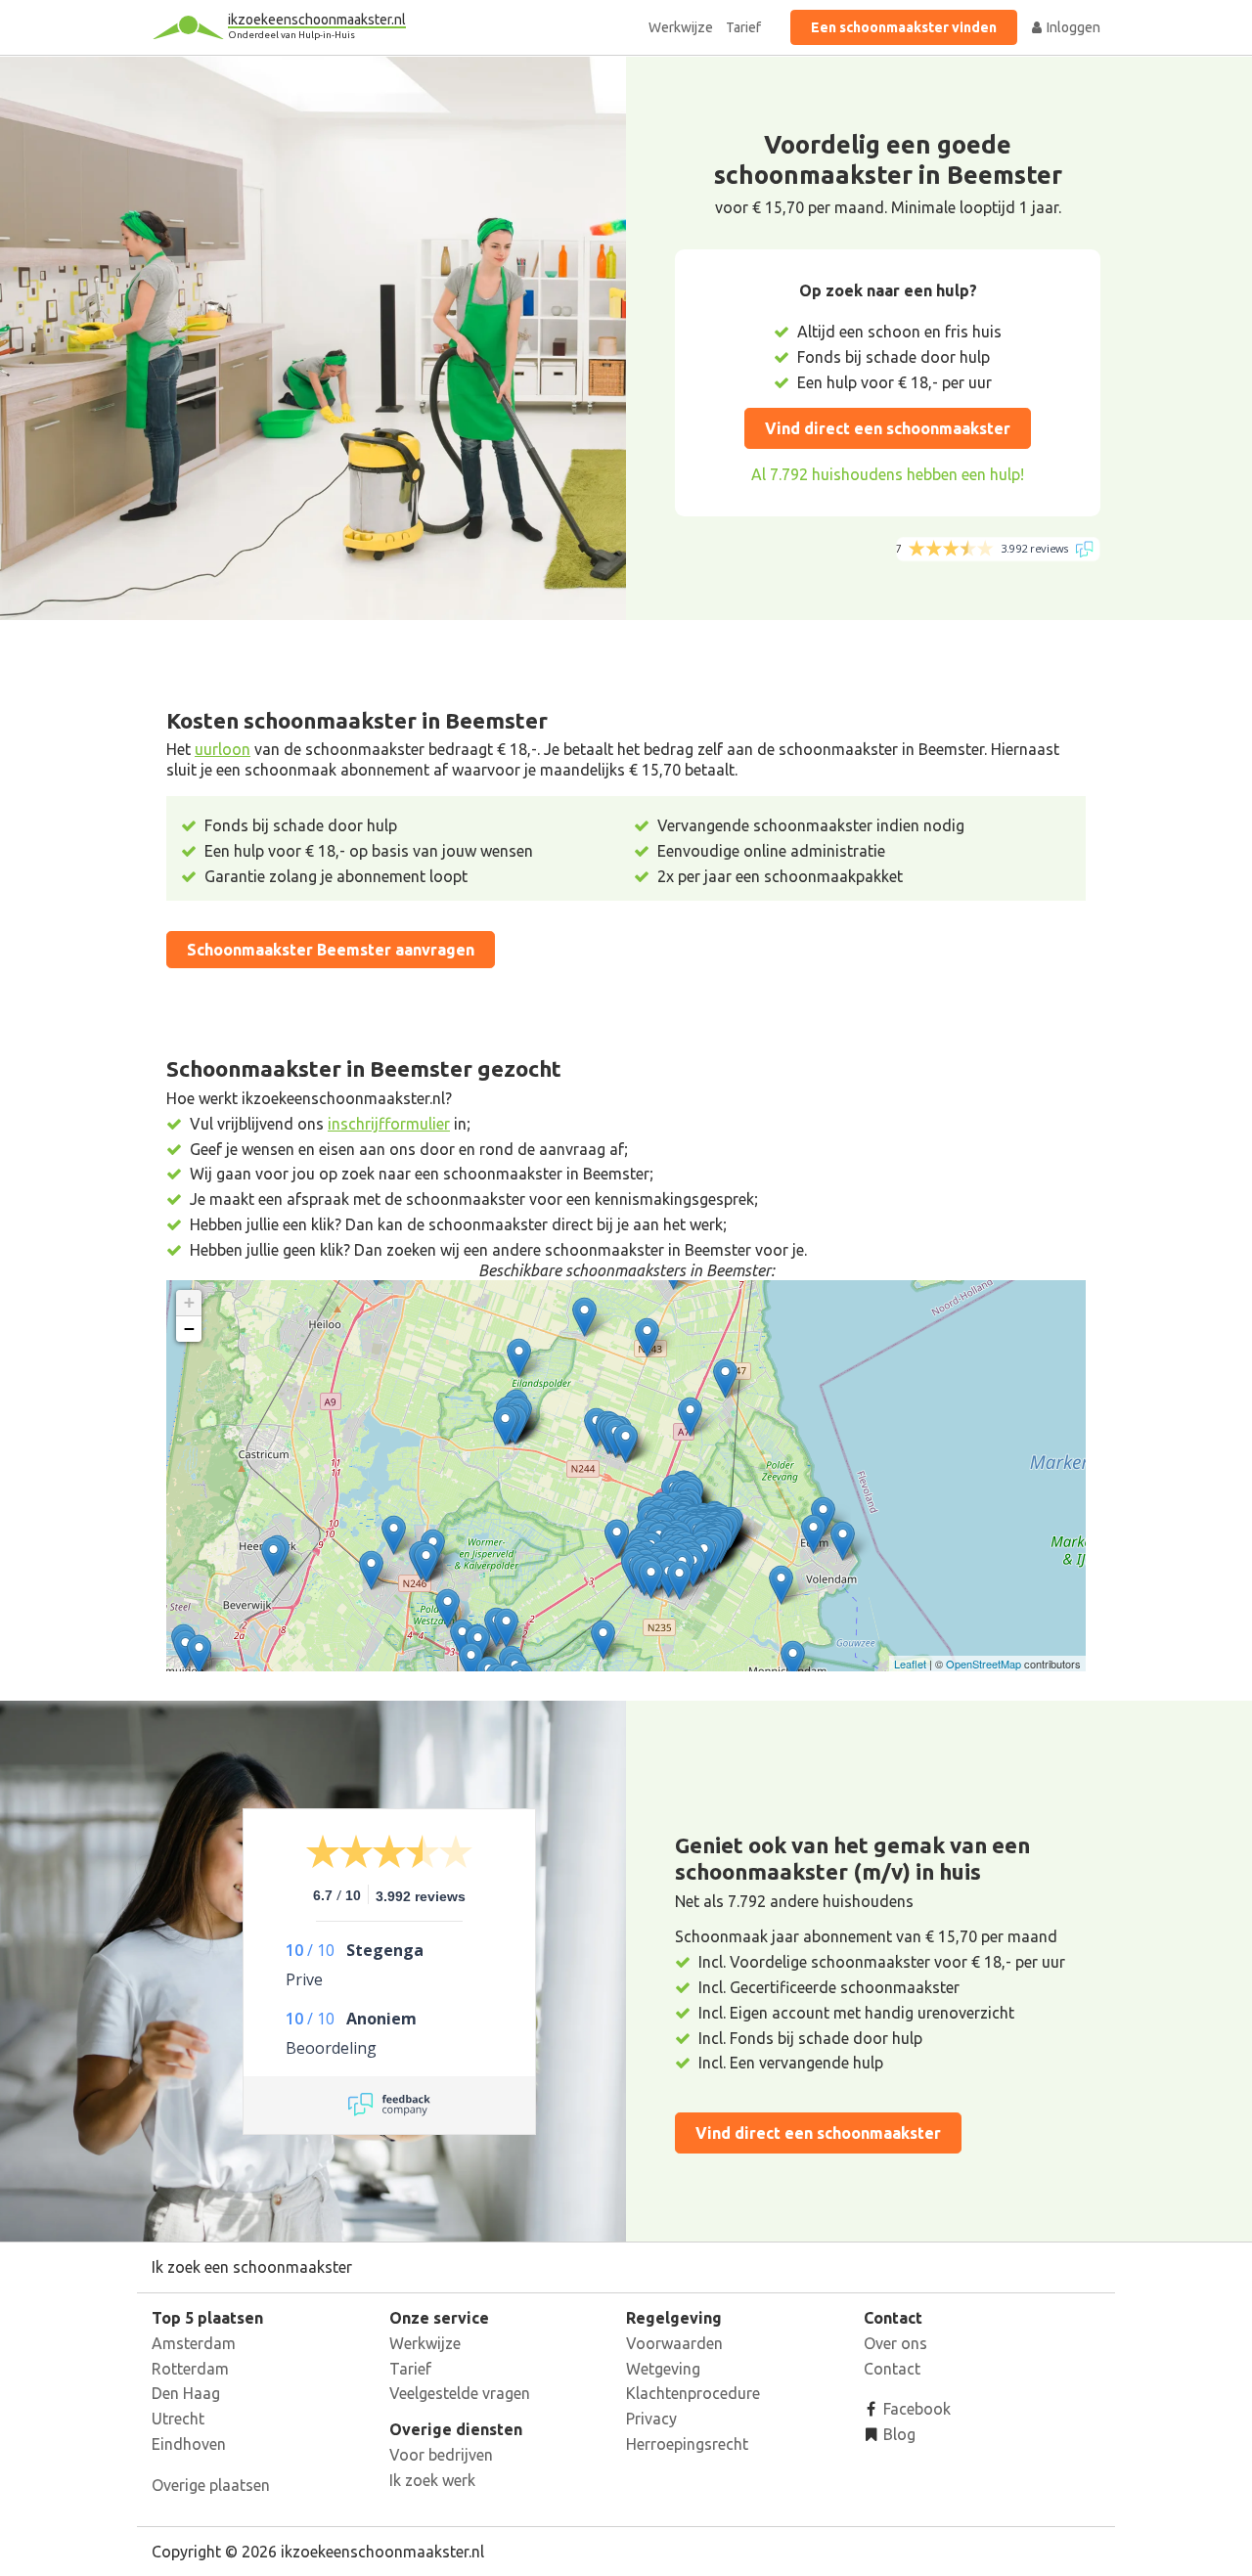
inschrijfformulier (389, 1124)
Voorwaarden (674, 2343)
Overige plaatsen (211, 2485)
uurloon (223, 749)
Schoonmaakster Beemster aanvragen (331, 950)
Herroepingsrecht (687, 2444)
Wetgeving (663, 2369)
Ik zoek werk (432, 2480)
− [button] (189, 1329)
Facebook (915, 2409)
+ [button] (189, 1302)
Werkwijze (681, 27)
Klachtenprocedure (693, 2393)
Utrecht (178, 2419)
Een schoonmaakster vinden (904, 27)
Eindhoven (189, 2444)
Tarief (743, 27)
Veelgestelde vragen (460, 2393)
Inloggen (1072, 27)
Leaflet (910, 1664)
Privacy (651, 2419)
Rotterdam (190, 2369)
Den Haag (186, 2393)
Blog (897, 2434)
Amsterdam (194, 2343)
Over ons (895, 2343)
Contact (892, 2369)
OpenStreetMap (984, 1664)
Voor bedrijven (441, 2455)
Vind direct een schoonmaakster (888, 428)
